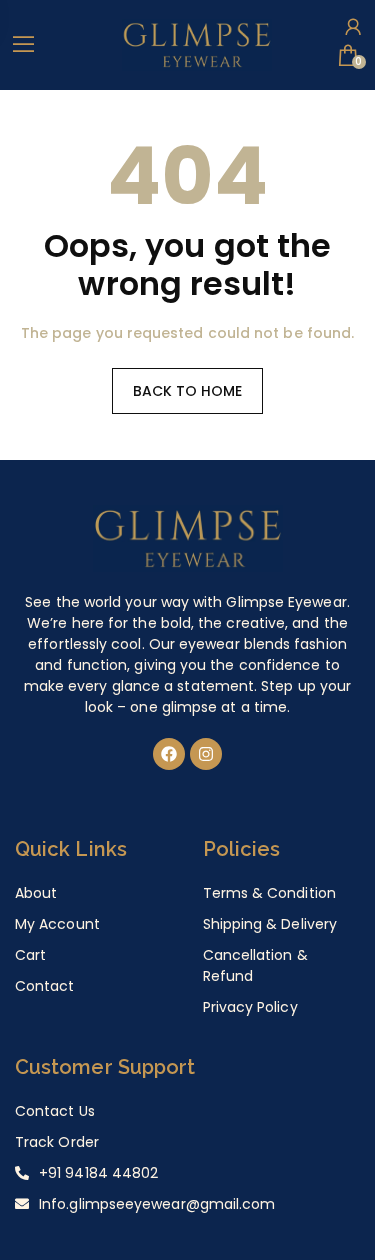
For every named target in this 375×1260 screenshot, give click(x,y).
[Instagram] (206, 754)
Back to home (188, 391)
